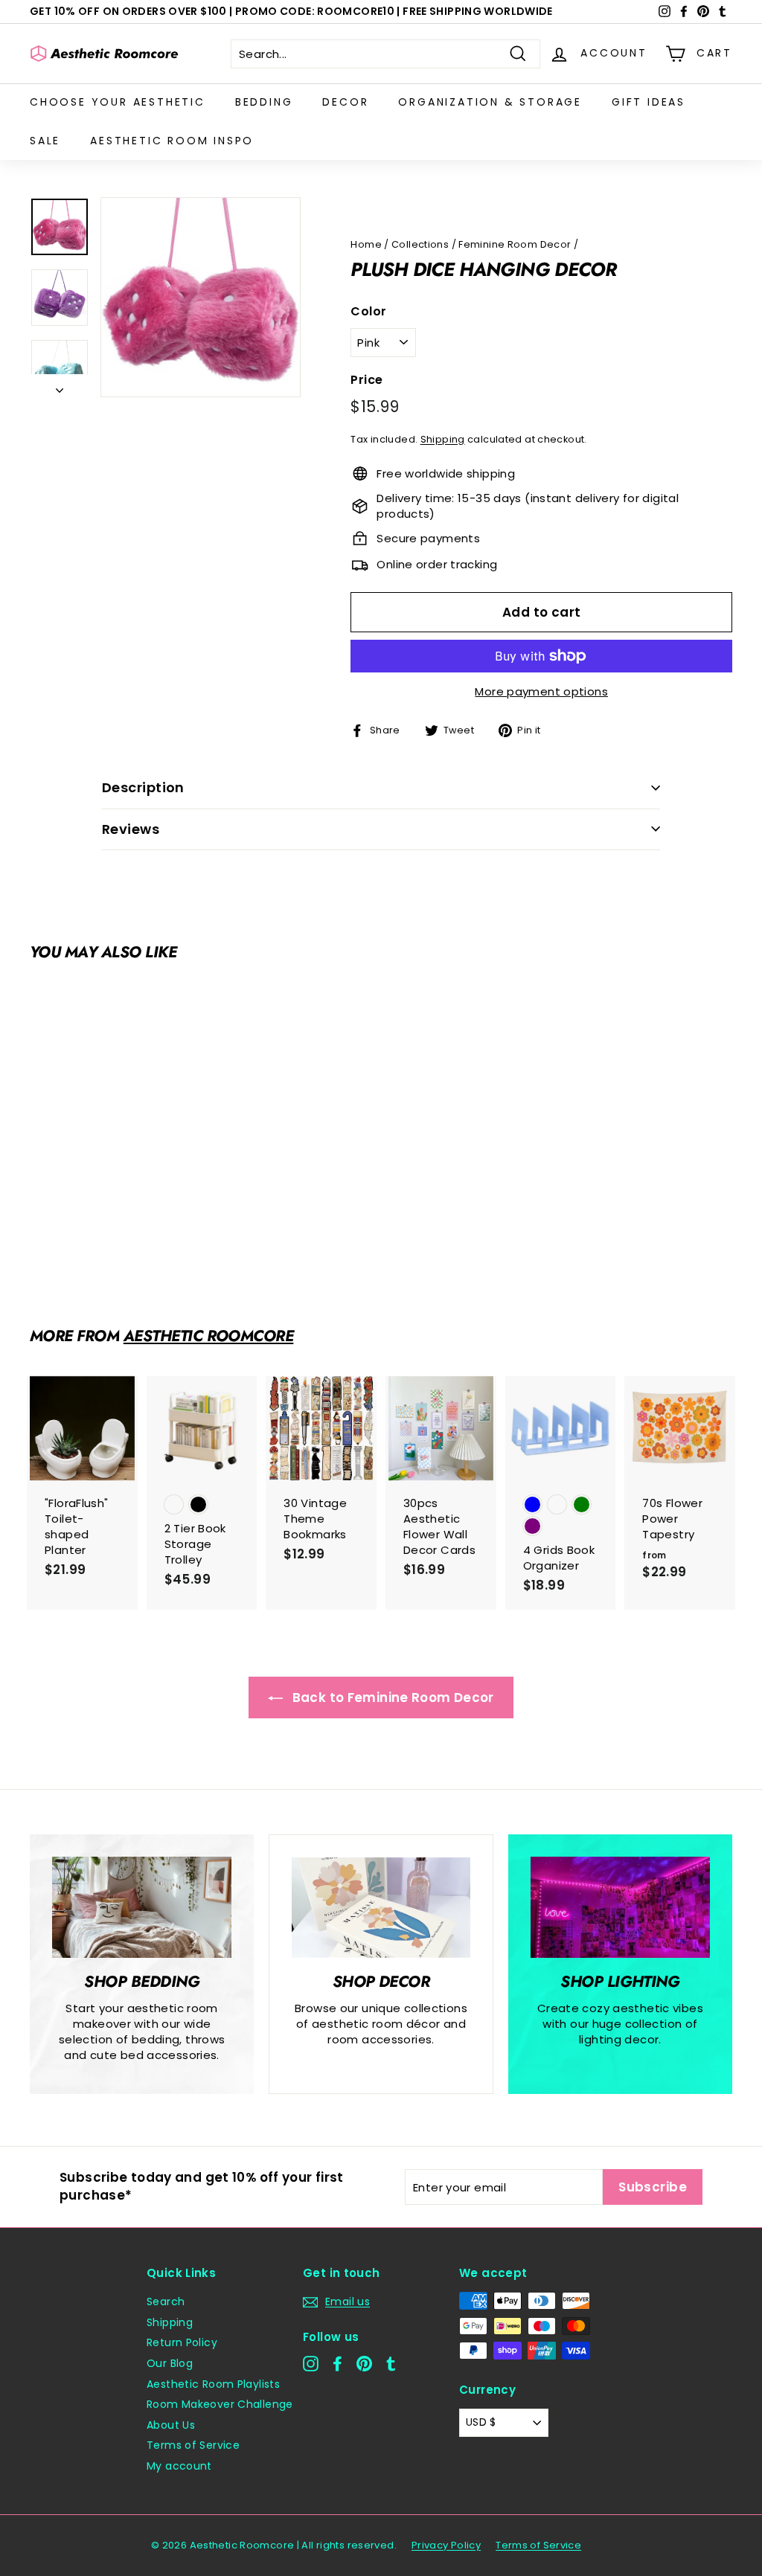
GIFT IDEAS (649, 102)
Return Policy (182, 2342)
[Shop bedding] (142, 1907)
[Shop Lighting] (620, 1907)
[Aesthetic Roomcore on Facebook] (337, 2364)
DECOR (345, 102)
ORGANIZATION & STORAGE (490, 102)
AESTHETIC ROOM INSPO (172, 141)
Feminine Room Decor (515, 244)
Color (368, 312)
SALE (45, 141)
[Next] (60, 386)
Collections (420, 244)
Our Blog (170, 2363)
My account (179, 2466)
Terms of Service (193, 2445)
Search (166, 2302)
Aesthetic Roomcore (209, 1336)
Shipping (443, 439)
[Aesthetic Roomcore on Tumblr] (391, 2364)
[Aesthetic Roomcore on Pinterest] (364, 2364)
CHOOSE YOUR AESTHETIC (118, 102)
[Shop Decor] (381, 1908)
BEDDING (264, 102)
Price (366, 380)
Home (366, 244)
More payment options (541, 691)
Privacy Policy (446, 2545)
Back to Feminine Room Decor (391, 1697)
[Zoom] (201, 297)
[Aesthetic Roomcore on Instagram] (311, 2364)
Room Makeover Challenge (220, 2404)
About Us (171, 2425)
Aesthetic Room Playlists (213, 2384)
